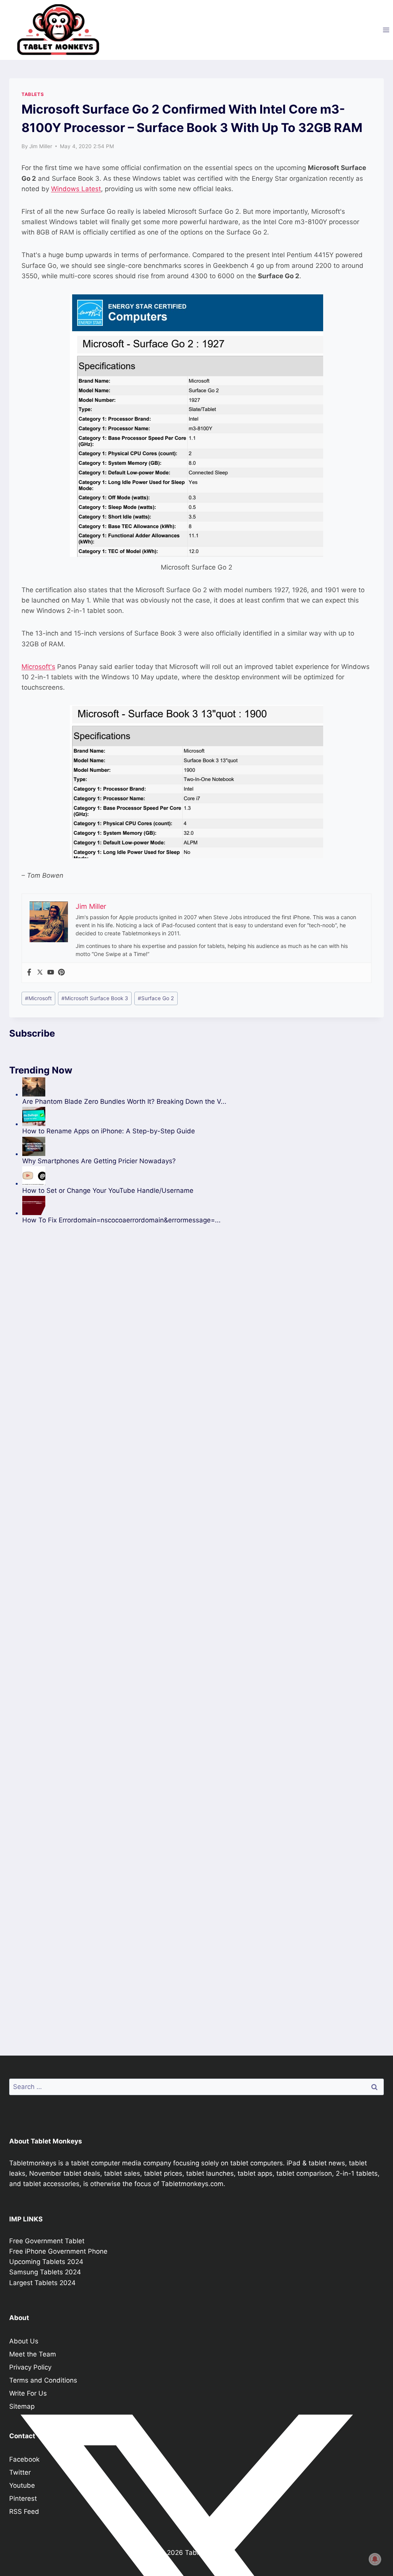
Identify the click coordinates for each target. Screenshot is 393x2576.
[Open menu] (386, 30)
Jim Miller (41, 146)
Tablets (33, 94)
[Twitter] (40, 973)
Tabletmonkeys (33, 2163)
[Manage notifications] (375, 2559)
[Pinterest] (61, 973)
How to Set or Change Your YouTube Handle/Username (108, 1191)
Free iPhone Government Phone (58, 2251)
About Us (24, 2341)
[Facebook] (29, 973)
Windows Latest (76, 189)
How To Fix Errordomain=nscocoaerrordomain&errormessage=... (121, 1220)
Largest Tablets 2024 (42, 2283)
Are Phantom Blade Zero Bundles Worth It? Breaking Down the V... (124, 1101)
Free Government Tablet (47, 2241)
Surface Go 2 (156, 998)
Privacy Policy (30, 2367)
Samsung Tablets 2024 (45, 2272)
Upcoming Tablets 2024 (46, 2262)
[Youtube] (51, 973)
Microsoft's (38, 667)
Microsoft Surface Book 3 (95, 998)
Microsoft (38, 998)
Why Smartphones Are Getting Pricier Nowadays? (99, 1161)
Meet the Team (33, 2354)
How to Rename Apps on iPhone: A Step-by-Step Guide (109, 1131)
